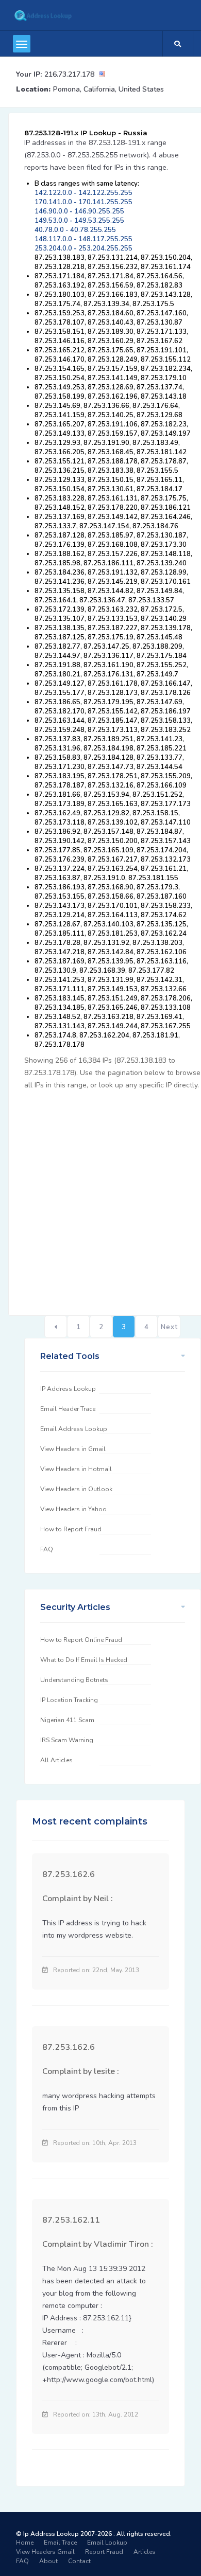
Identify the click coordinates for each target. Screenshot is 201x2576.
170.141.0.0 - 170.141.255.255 (83, 202)
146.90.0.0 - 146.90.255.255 (79, 211)
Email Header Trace (68, 1409)
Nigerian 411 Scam (67, 1720)
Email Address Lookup (74, 1429)
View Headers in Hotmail (76, 1469)
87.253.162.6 (69, 1874)
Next (169, 1327)
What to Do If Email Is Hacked (84, 1660)
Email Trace (60, 2543)
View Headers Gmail (45, 2552)
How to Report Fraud (71, 1529)
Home (25, 2543)
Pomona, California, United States (108, 89)
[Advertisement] (100, 1197)
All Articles (56, 1760)
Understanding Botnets (74, 1680)
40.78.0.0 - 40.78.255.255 (75, 230)
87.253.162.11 (71, 2220)
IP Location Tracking (69, 1700)
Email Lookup (107, 2543)
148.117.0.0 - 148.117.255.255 (83, 239)
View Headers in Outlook (76, 1489)
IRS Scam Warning (67, 1740)
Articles (145, 2552)
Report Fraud (104, 2552)
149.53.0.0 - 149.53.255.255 (79, 221)
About (48, 2561)
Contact (79, 2561)
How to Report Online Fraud (81, 1640)
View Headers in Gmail (73, 1449)
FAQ (47, 1549)
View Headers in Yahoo (73, 1509)
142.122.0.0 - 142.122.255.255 (83, 193)
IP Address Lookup (68, 1389)
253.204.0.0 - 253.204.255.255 (83, 248)
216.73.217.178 (69, 74)
